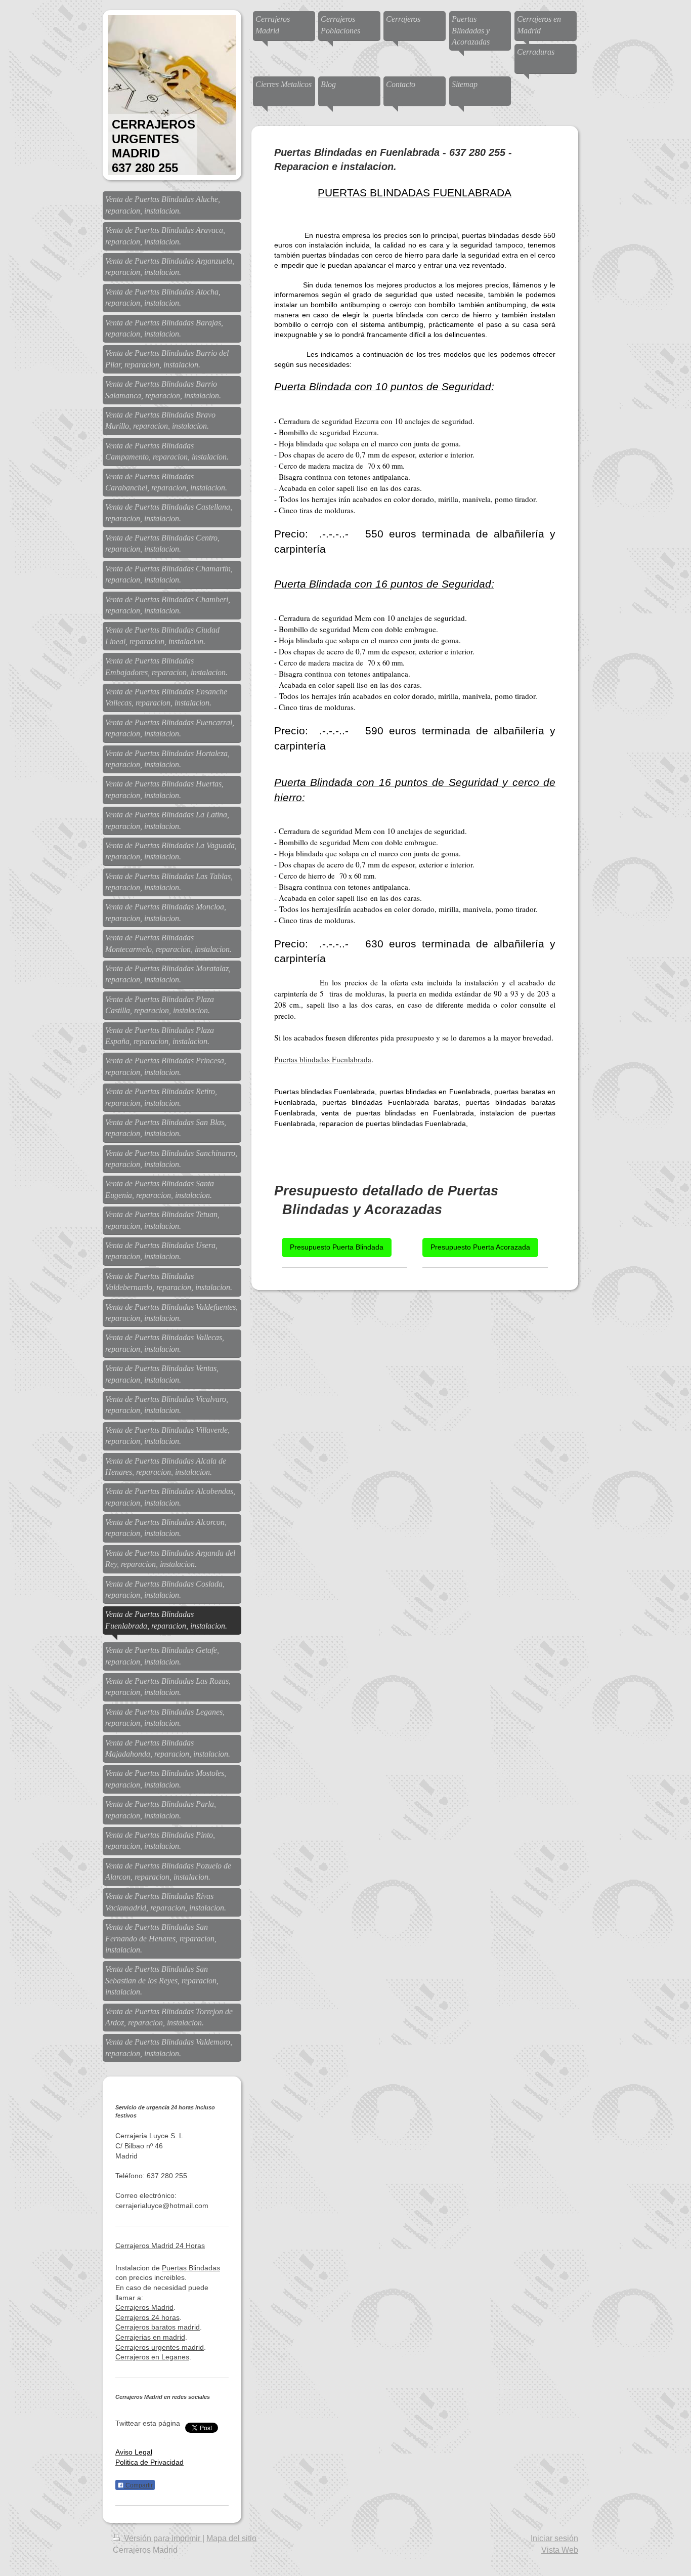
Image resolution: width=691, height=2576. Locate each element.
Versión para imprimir (162, 2538)
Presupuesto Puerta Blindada (337, 1247)
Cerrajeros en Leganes (152, 2357)
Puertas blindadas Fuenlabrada (323, 1059)
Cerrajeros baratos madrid (158, 2327)
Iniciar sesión (554, 2538)
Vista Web (560, 2550)
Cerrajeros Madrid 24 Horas (160, 2246)
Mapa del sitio (231, 2538)
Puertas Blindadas (191, 2268)
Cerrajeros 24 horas (147, 2317)
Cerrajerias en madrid (150, 2337)
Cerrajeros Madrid (144, 2307)
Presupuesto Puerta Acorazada (480, 1247)
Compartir (138, 2485)
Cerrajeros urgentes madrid (160, 2347)
